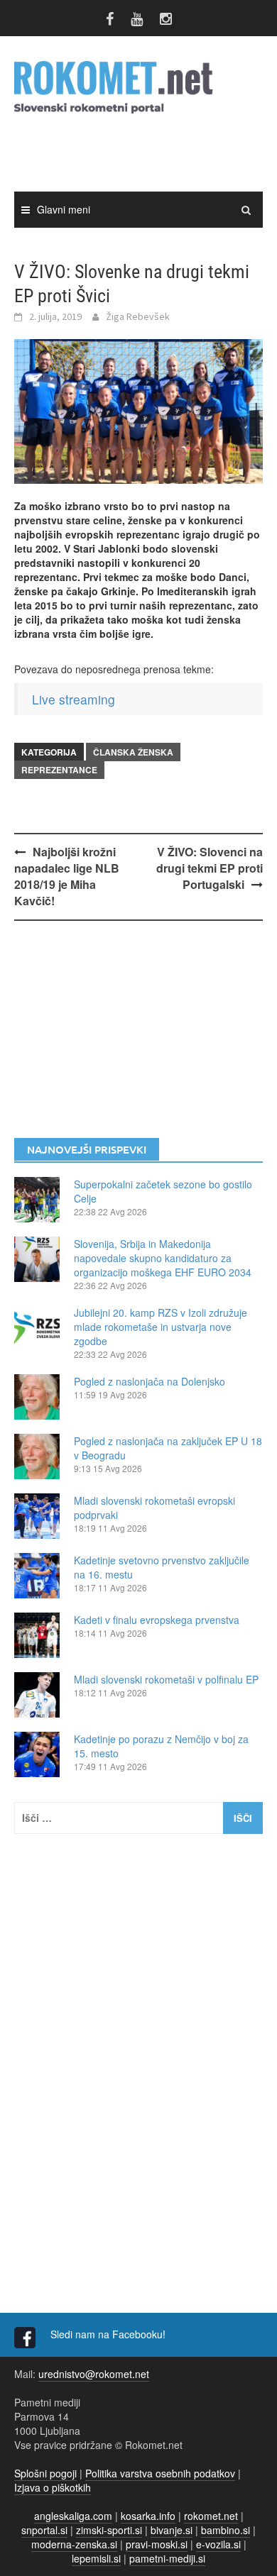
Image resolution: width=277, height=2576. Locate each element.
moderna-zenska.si (74, 2544)
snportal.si (44, 2530)
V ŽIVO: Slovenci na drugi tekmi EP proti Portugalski (210, 868)
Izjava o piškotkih (53, 2487)
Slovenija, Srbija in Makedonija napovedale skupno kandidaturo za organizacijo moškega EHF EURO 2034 (163, 1258)
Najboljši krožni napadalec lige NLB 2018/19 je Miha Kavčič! (67, 876)
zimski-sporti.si (109, 2530)
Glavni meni (64, 209)
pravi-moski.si (157, 2544)
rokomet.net (211, 2516)
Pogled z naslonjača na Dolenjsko (150, 1381)
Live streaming (74, 699)
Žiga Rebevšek (138, 316)
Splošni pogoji (45, 2473)
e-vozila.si (218, 2544)
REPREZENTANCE (59, 770)
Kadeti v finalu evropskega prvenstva (157, 1620)
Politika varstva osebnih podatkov (160, 2473)
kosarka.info (148, 2516)
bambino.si (226, 2530)
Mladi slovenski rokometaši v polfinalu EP (166, 1679)
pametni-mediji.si (167, 2558)
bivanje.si (172, 2530)
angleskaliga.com (73, 2516)
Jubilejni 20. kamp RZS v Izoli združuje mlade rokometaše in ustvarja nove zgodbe (161, 1327)
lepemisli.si (96, 2558)
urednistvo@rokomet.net (94, 2374)
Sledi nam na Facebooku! (109, 2334)
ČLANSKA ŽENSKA (133, 752)
